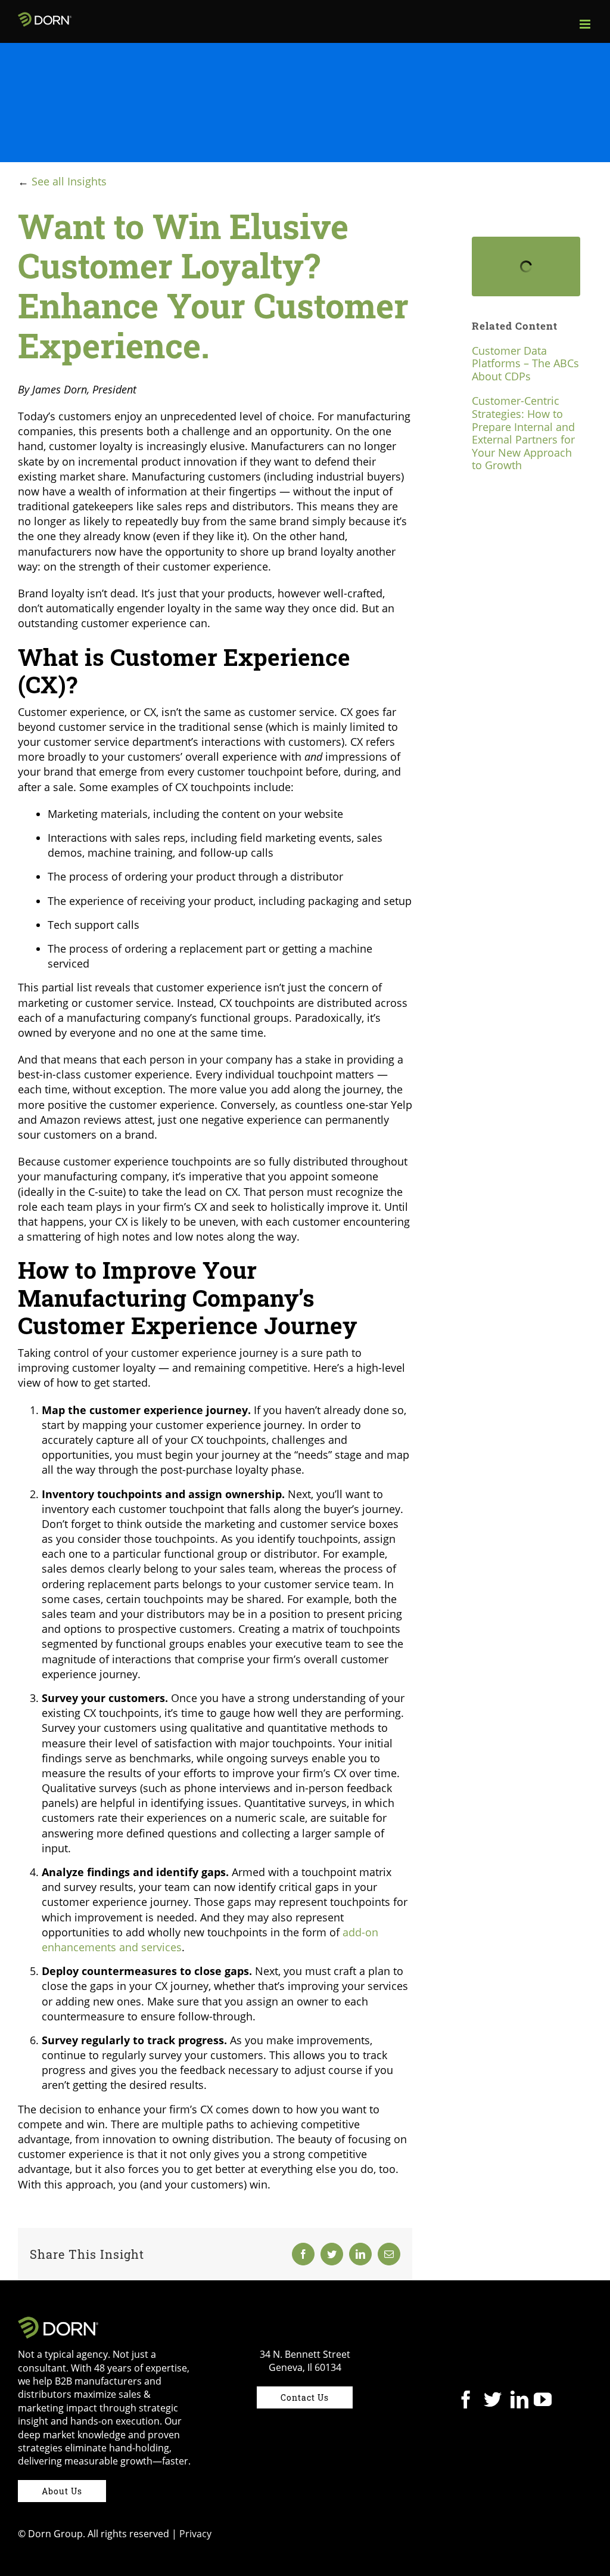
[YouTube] (543, 2400)
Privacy (195, 2534)
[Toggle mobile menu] (586, 24)
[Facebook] (466, 2400)
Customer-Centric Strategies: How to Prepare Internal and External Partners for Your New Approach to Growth (523, 433)
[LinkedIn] (519, 2400)
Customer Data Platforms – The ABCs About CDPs (525, 363)
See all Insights (69, 181)
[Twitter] (493, 2400)
